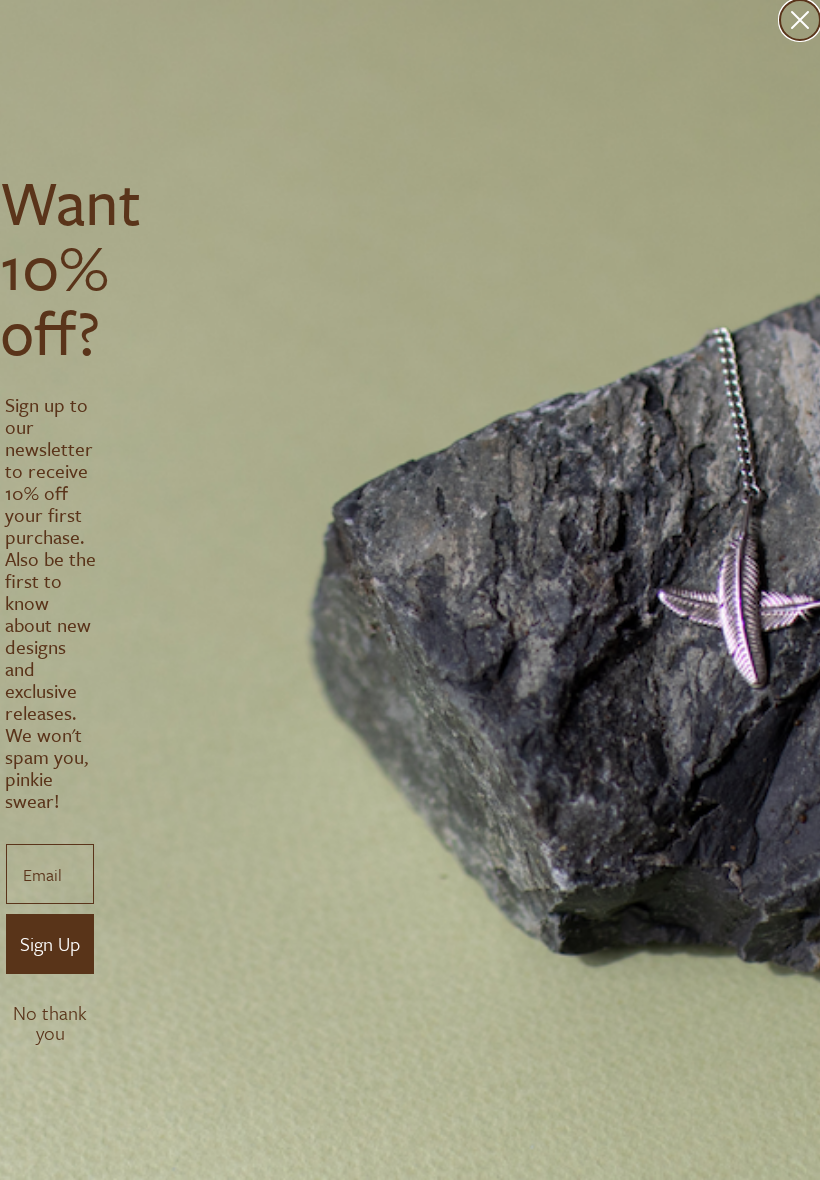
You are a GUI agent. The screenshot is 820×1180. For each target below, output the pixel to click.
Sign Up (50, 943)
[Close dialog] (800, 20)
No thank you (50, 1015)
